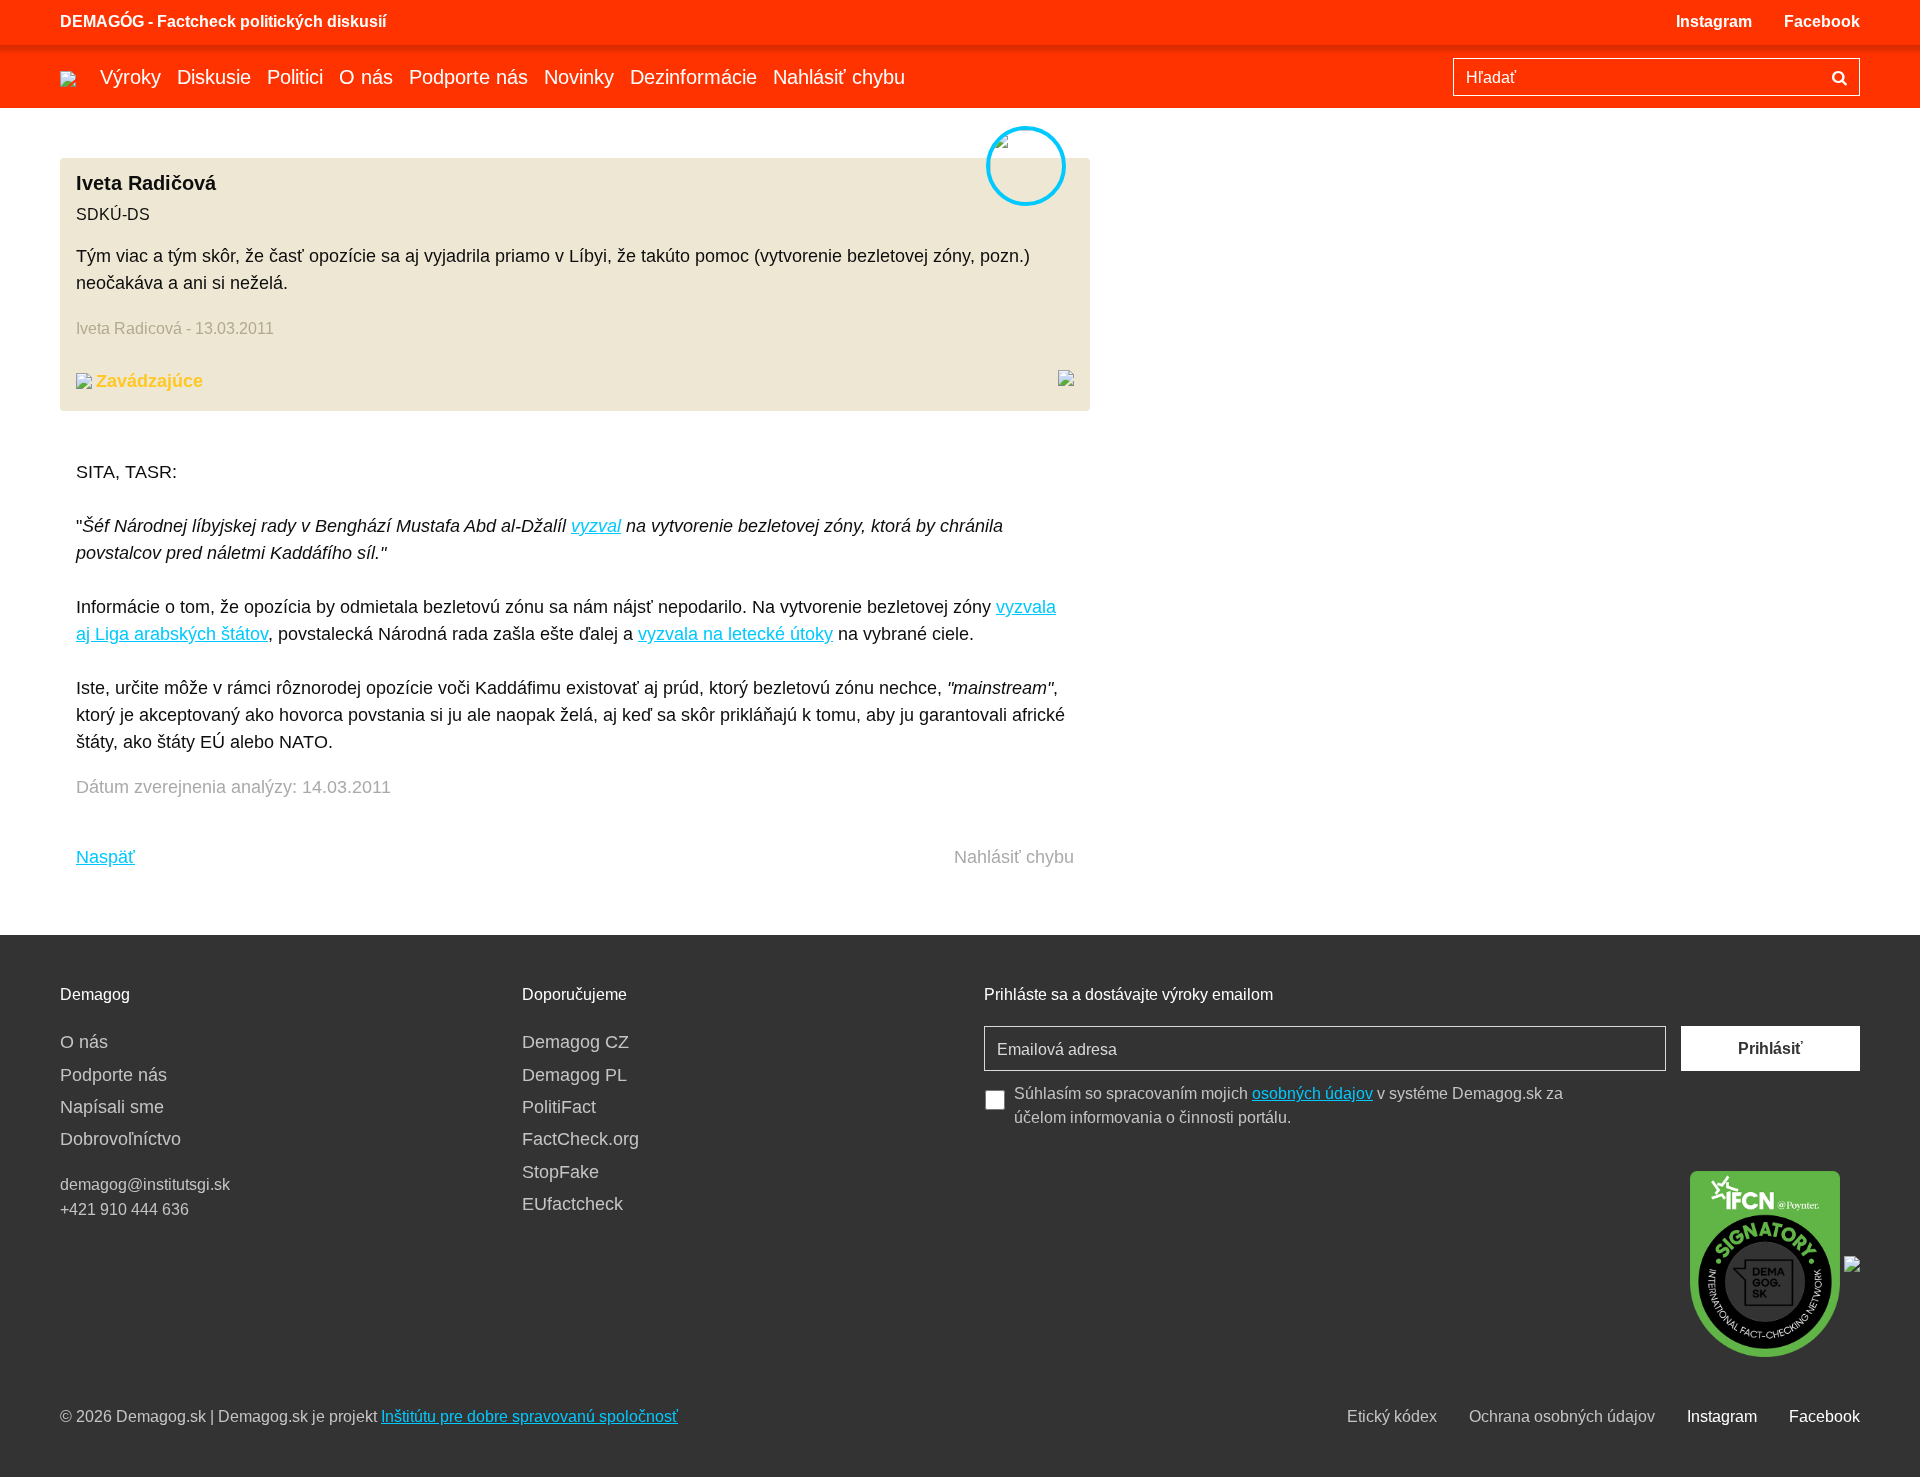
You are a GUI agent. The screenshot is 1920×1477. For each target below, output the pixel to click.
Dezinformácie (693, 77)
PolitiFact (559, 1107)
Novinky (579, 77)
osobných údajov (1312, 1093)
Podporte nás (468, 77)
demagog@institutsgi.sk (145, 1184)
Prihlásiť (1770, 1048)
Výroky (130, 77)
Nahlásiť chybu (839, 77)
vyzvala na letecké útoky (735, 634)
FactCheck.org (580, 1139)
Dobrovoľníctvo (120, 1139)
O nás (366, 77)
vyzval (596, 526)
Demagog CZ (575, 1042)
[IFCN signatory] (1765, 1262)
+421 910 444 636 (124, 1209)
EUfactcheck (572, 1204)
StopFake (560, 1172)
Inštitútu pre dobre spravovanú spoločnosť (529, 1416)
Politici (295, 77)
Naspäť (105, 857)
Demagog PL (574, 1075)
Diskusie (214, 77)
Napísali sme (112, 1107)
